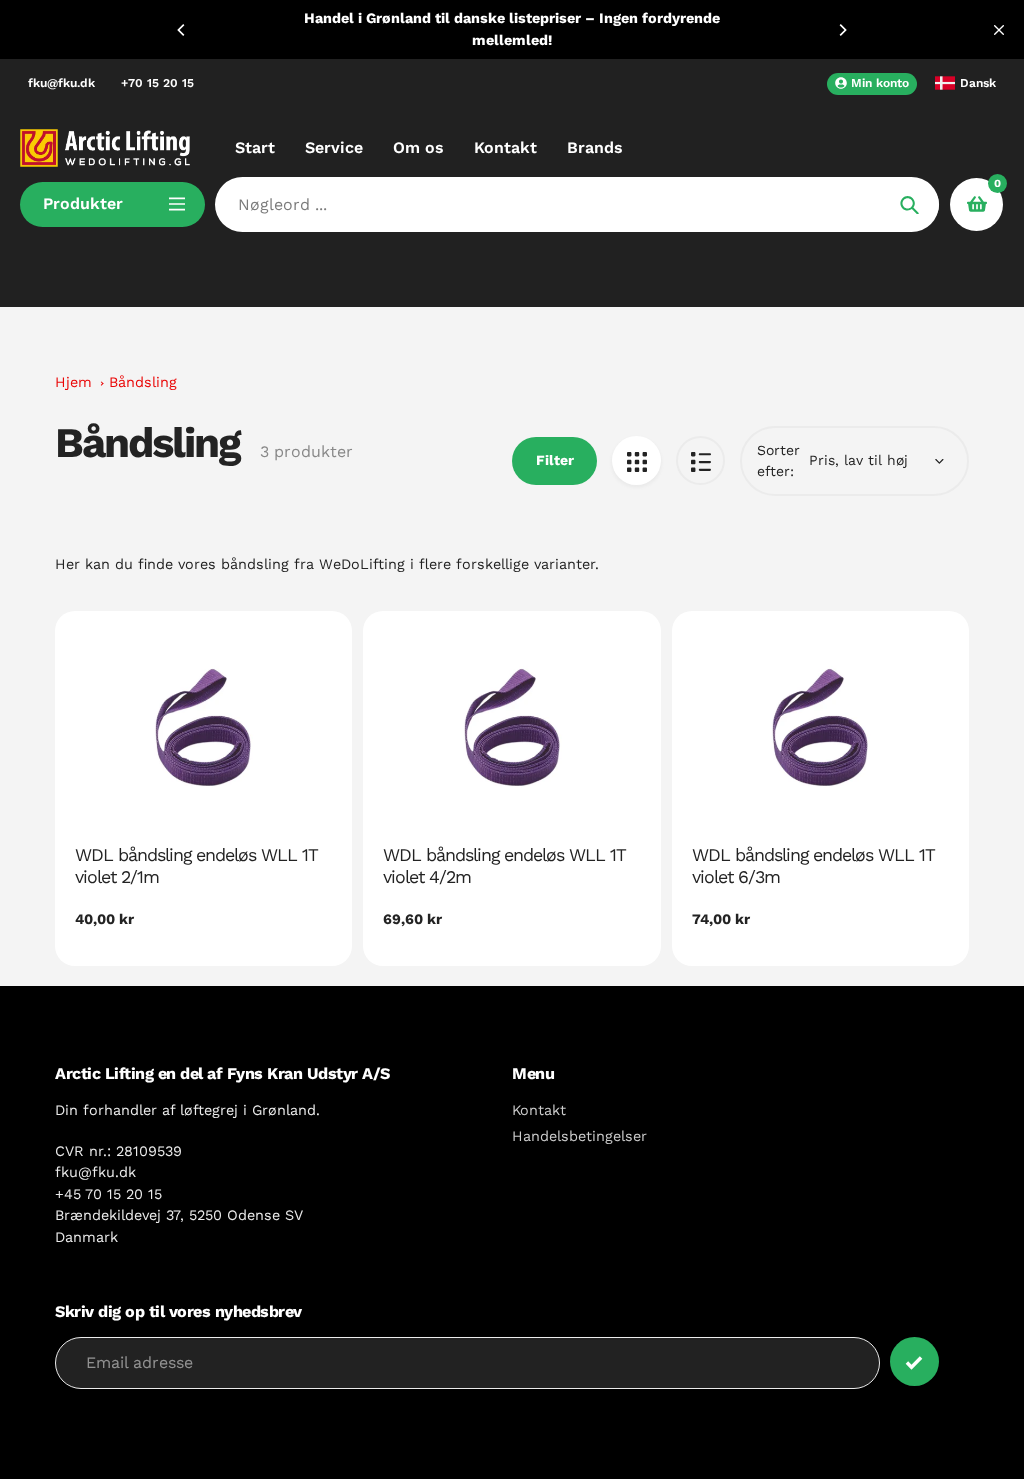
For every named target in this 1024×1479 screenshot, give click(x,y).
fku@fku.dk (61, 83)
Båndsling (143, 382)
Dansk (978, 83)
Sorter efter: (778, 460)
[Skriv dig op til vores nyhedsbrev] (914, 1361)
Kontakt (539, 1110)
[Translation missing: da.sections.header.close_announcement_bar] (999, 30)
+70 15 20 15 (157, 83)
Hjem (73, 382)
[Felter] (636, 460)
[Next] (842, 30)
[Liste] (700, 460)
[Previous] (182, 30)
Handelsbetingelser (579, 1136)
